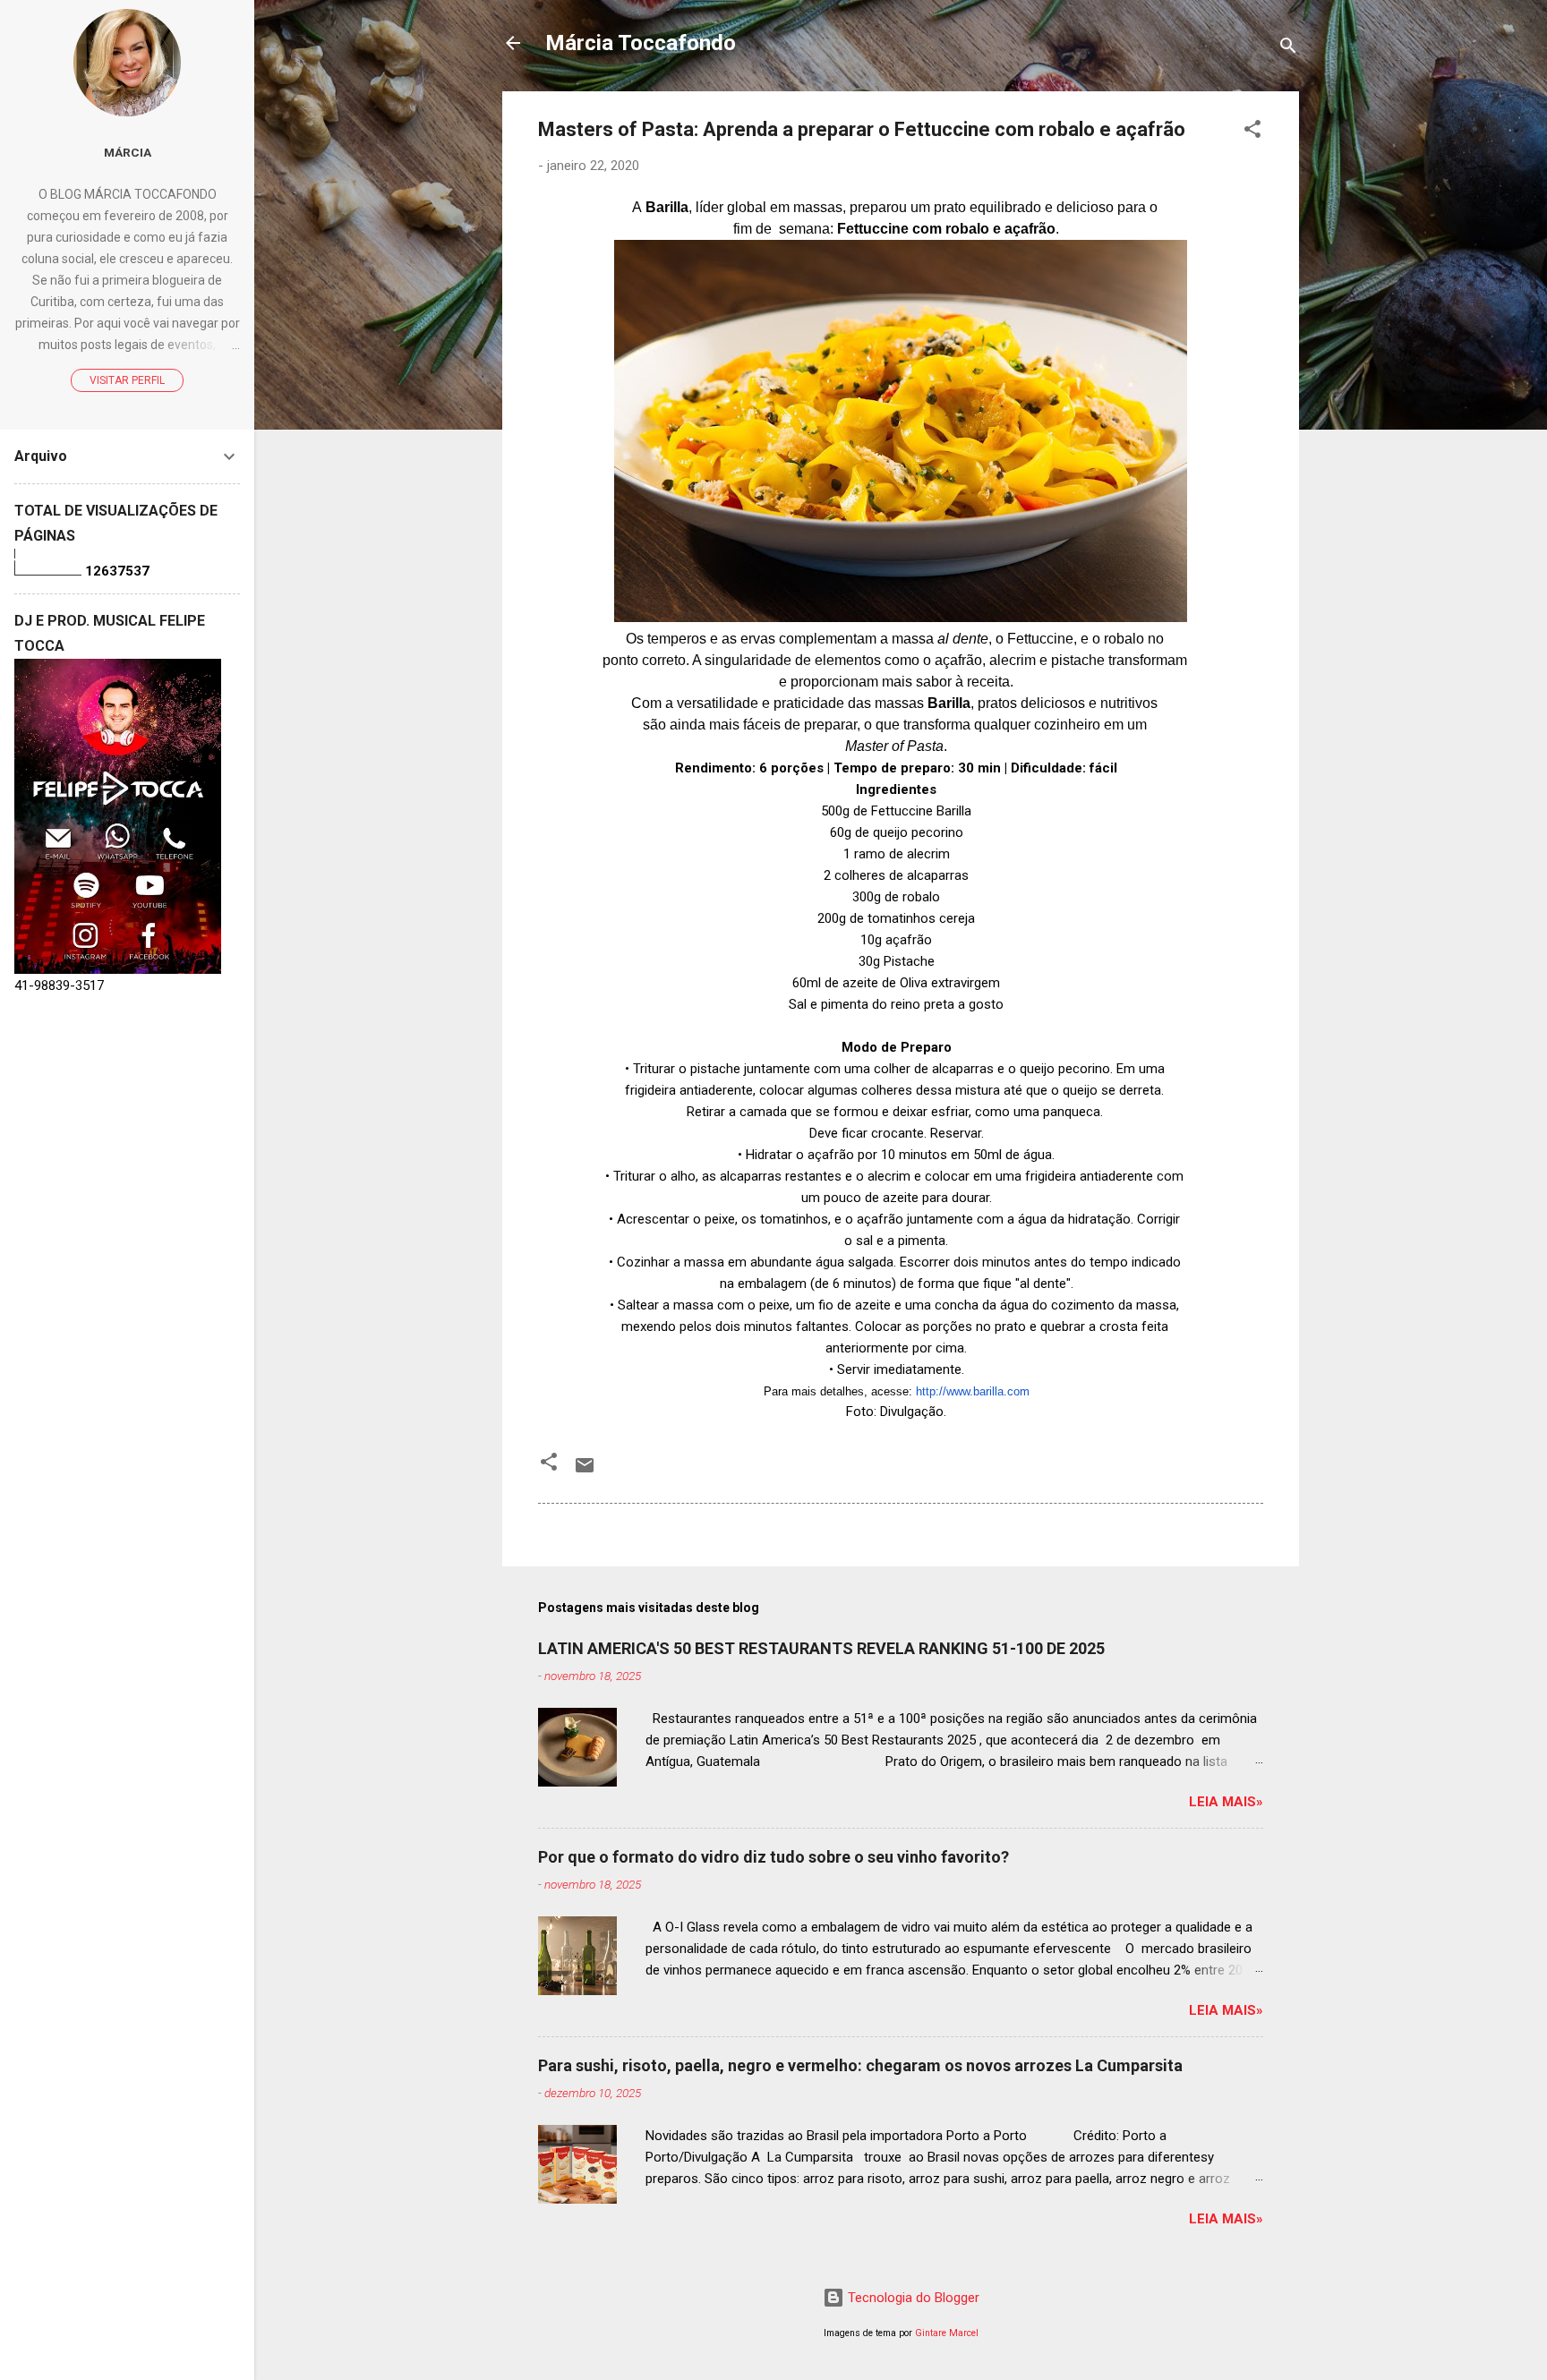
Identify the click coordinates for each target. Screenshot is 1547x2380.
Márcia (128, 152)
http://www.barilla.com (973, 1391)
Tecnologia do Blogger (912, 2298)
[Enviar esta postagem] (585, 1472)
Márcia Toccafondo (641, 43)
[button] (1252, 132)
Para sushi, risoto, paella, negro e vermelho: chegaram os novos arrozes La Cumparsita (860, 2065)
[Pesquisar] (1288, 49)
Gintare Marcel (947, 2333)
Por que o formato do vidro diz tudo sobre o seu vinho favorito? (773, 1857)
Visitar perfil (127, 380)
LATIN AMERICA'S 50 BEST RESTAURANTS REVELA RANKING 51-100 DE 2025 (821, 1648)
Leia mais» (1226, 1802)
